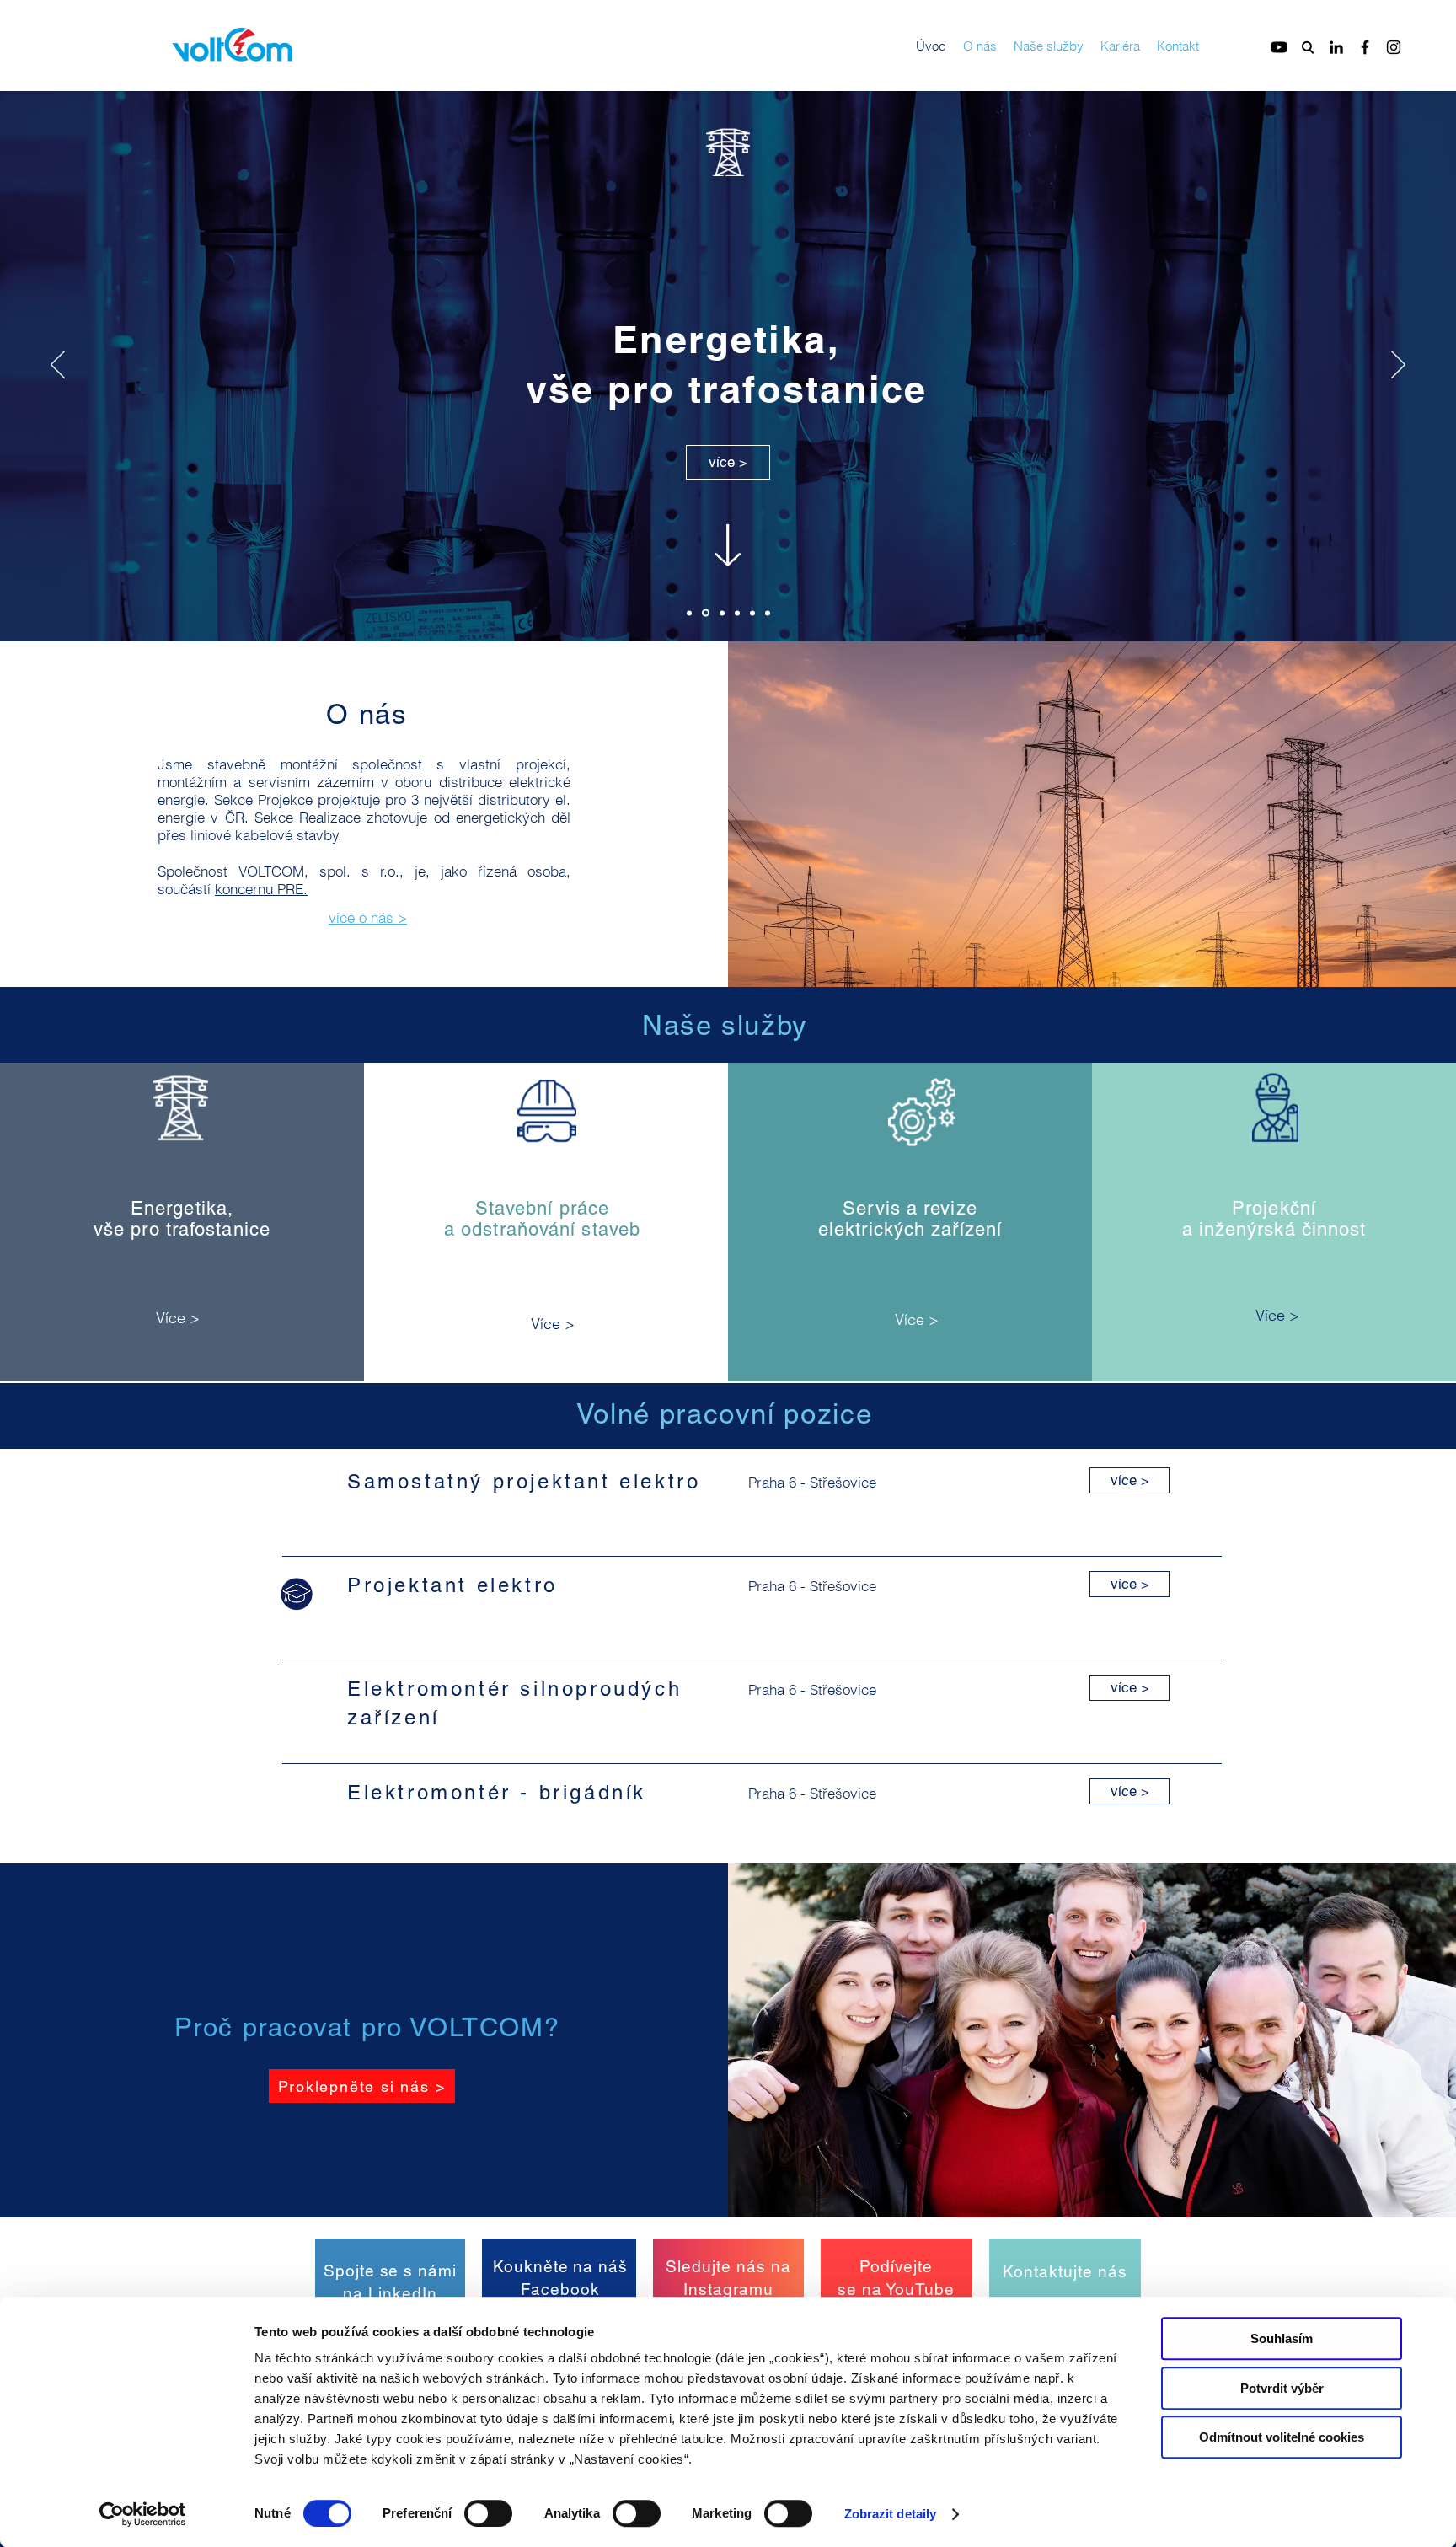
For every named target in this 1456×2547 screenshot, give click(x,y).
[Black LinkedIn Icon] (1336, 47)
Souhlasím (1282, 2338)
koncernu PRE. (261, 889)
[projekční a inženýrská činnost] (752, 613)
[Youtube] (1279, 47)
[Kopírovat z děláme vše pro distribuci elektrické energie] (689, 613)
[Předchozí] (58, 366)
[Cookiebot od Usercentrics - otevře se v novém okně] (143, 2514)
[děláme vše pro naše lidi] (768, 613)
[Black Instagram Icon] (1394, 47)
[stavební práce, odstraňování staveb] (721, 613)
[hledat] (1308, 47)
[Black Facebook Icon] (1365, 47)
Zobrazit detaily (891, 2514)
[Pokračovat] (176, 1212)
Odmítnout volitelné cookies (1282, 2437)
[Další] (1398, 366)
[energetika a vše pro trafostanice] (704, 613)
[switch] (488, 2513)
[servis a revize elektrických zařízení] (737, 613)
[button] (297, 1594)
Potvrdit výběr (1282, 2388)
